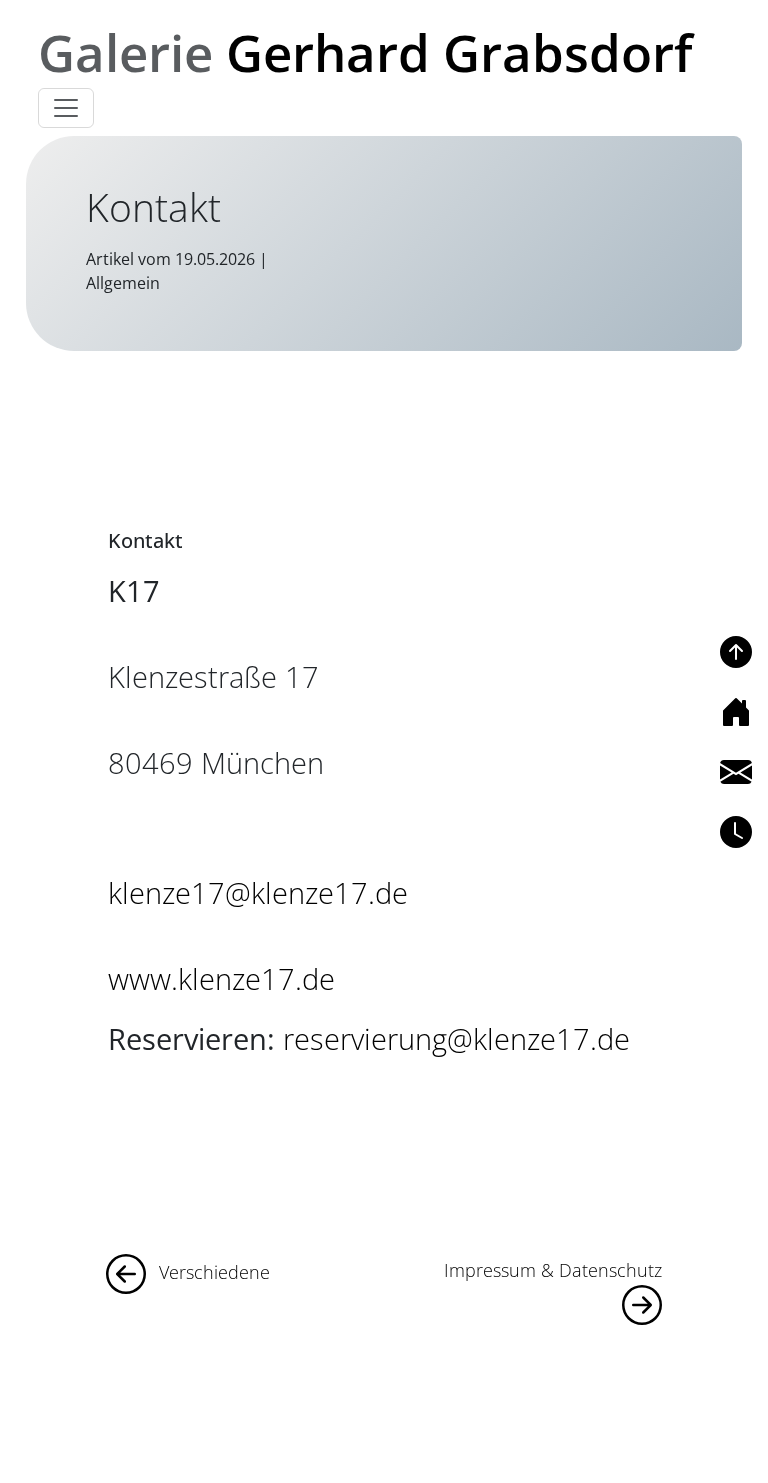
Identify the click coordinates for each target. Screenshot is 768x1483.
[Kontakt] (736, 772)
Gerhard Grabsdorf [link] (365, 52)
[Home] (736, 712)
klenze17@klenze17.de (258, 892)
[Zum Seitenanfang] (736, 652)
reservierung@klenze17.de (456, 1038)
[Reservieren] (736, 832)
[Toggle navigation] (66, 108)
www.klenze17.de (221, 978)
